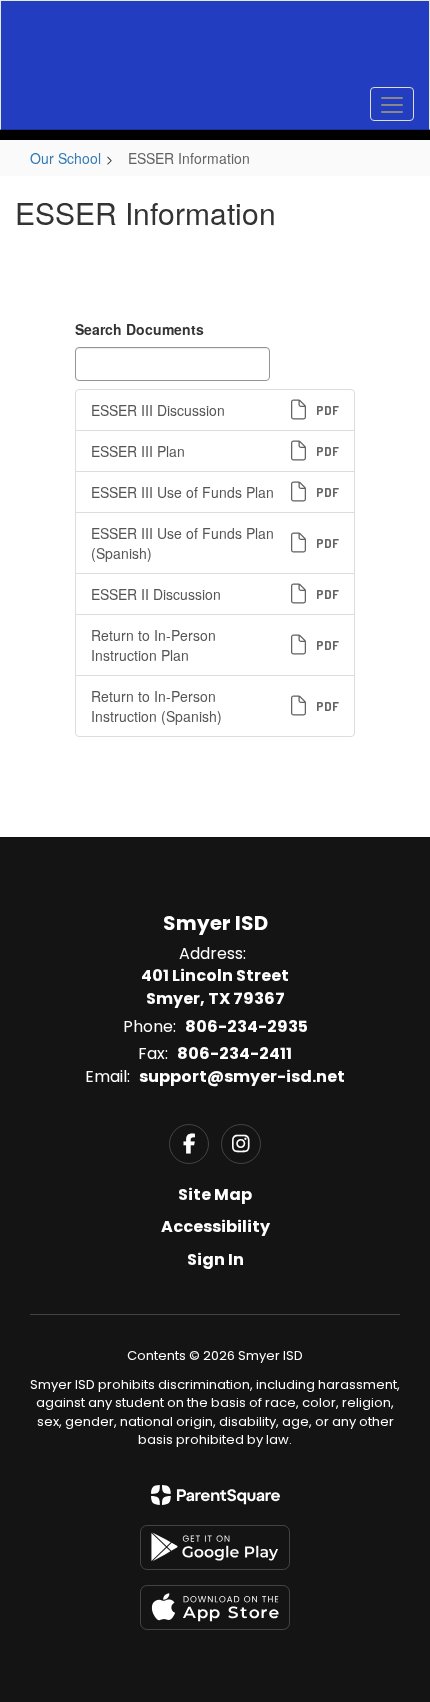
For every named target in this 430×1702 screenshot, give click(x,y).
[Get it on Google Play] (215, 1547)
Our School (65, 158)
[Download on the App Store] (215, 1607)
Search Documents (139, 329)
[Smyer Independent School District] (215, 50)
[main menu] (392, 104)
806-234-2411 (234, 1053)
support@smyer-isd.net (242, 1076)
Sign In (215, 1259)
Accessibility (215, 1226)
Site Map (215, 1194)
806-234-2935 (246, 1026)
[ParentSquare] (215, 1495)
